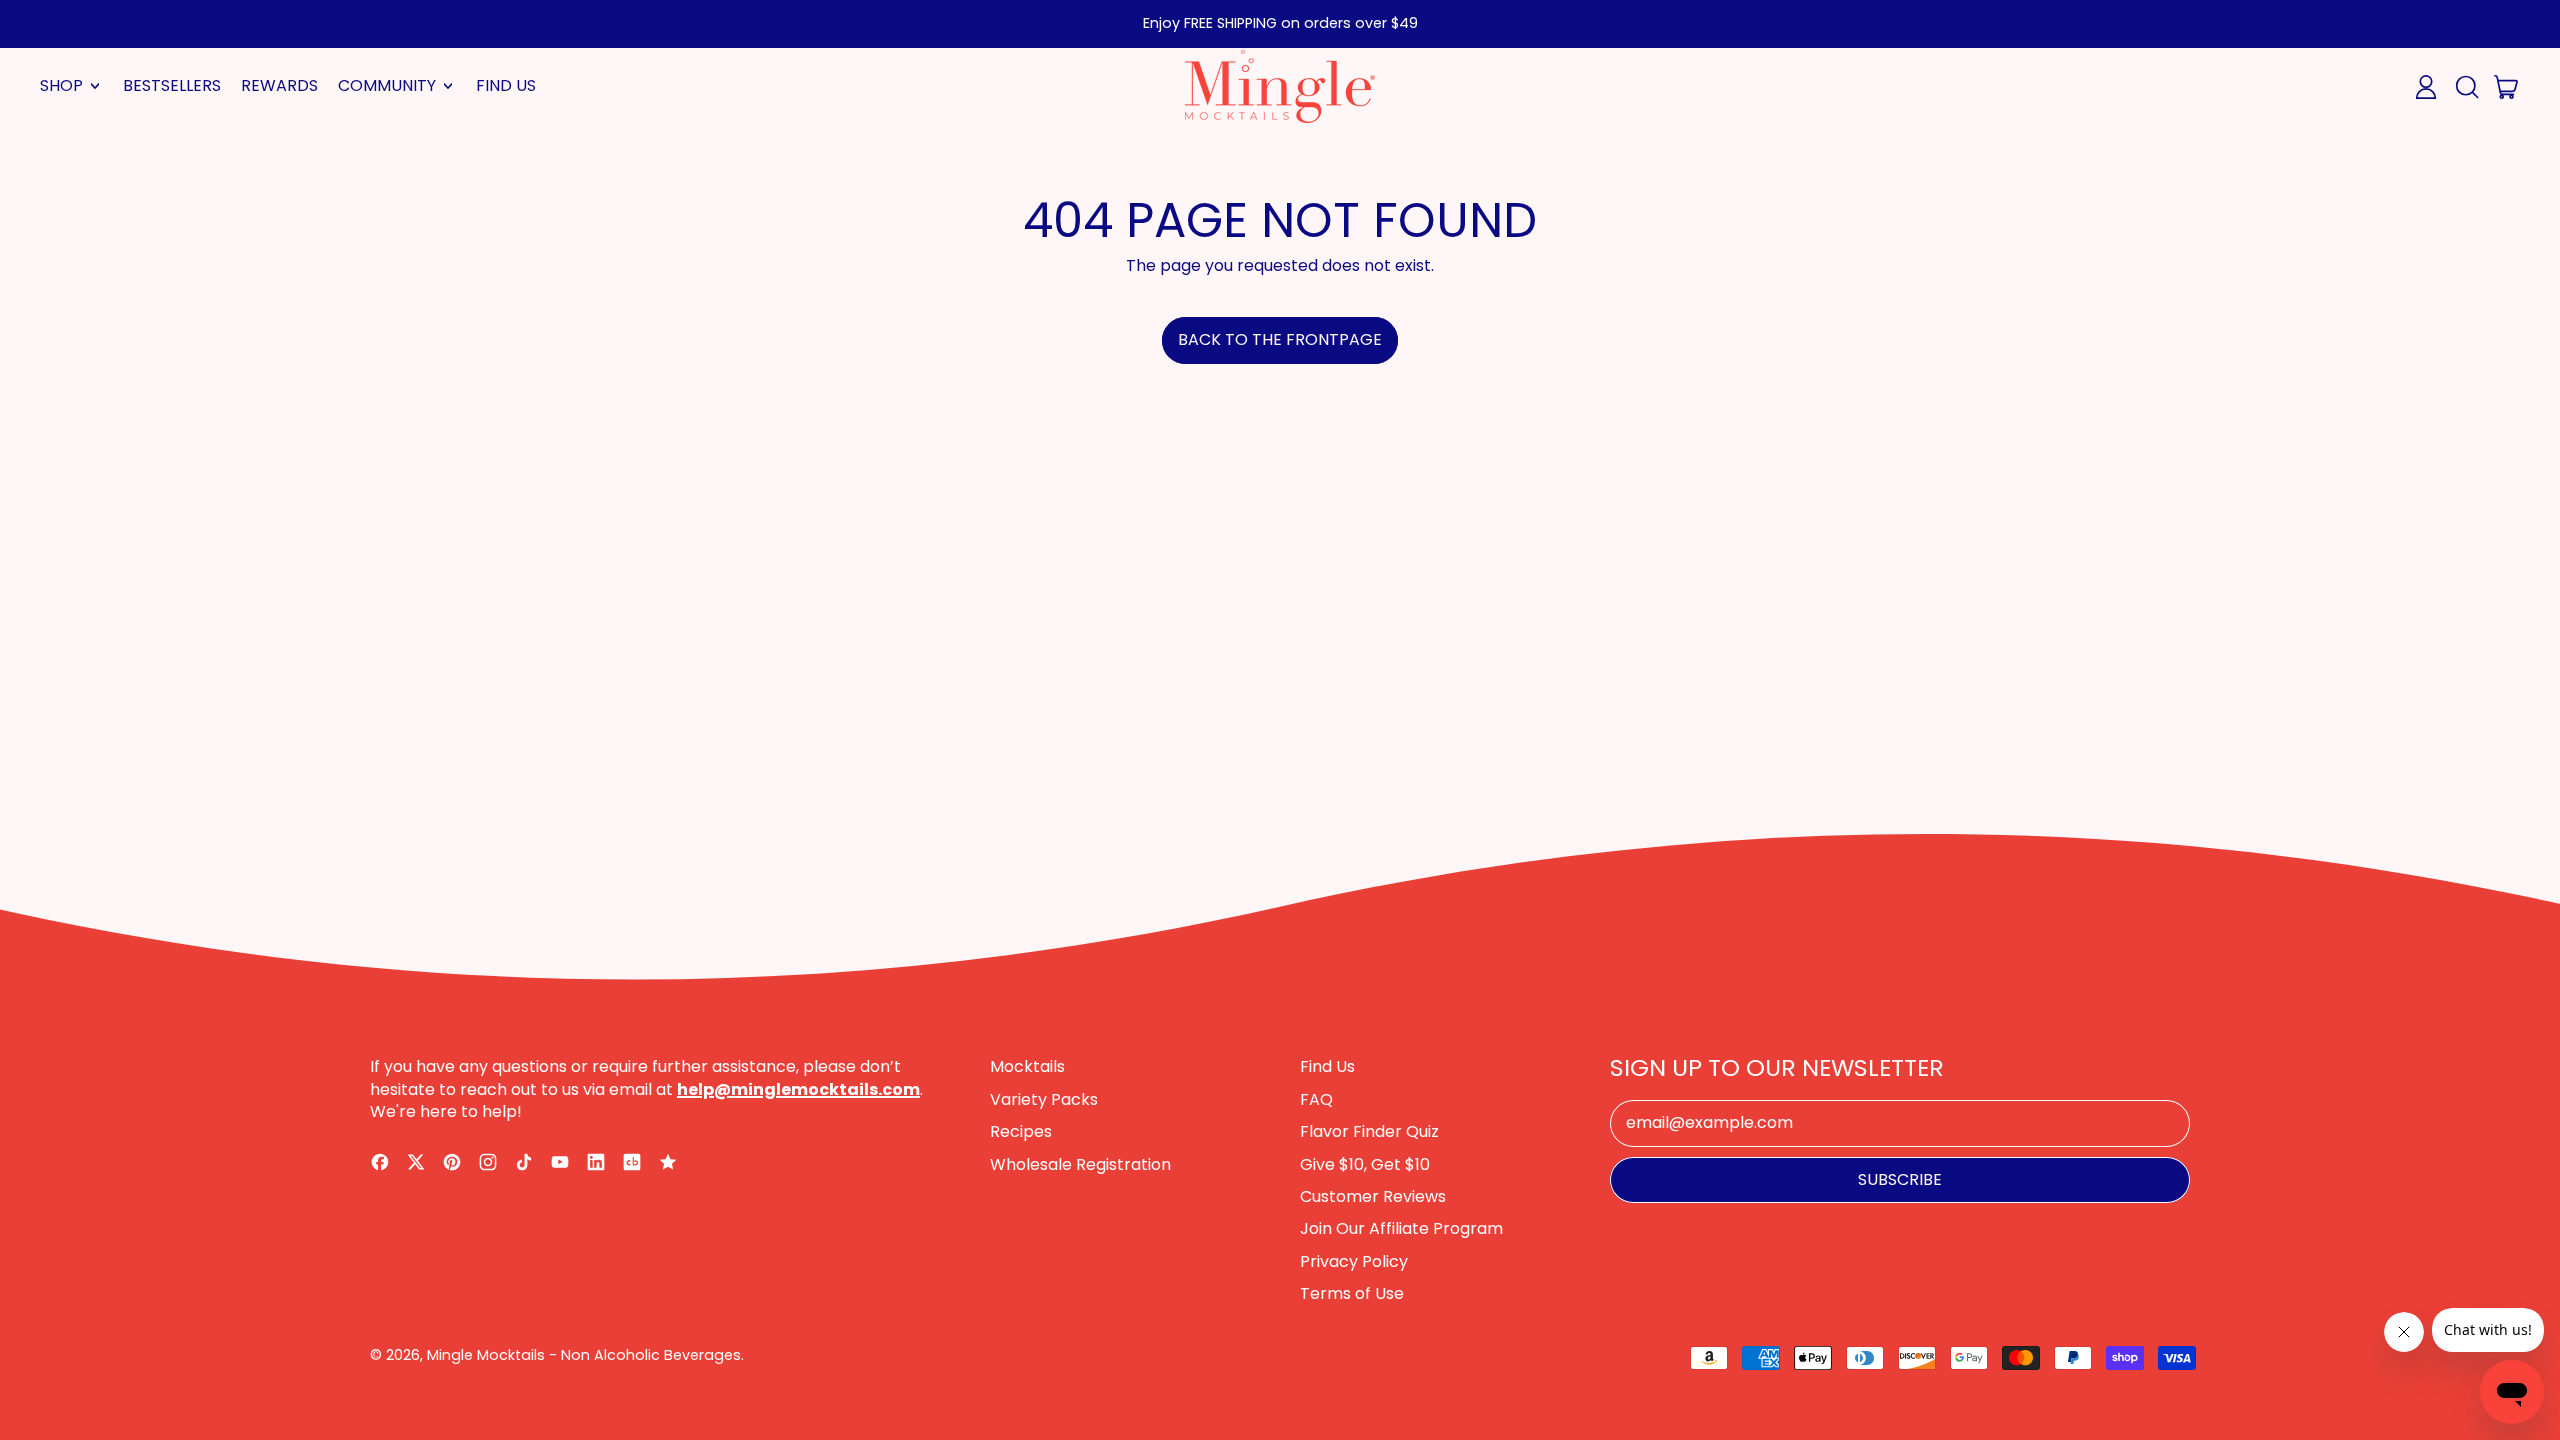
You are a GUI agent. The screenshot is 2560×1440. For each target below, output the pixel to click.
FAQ (1316, 1099)
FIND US (506, 85)
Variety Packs (1044, 1099)
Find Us (1327, 1066)
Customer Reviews (1373, 1196)
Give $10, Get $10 (1365, 1164)
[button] (2466, 87)
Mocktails (1027, 1066)
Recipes (1021, 1131)
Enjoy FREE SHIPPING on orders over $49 (1280, 23)
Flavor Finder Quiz (1369, 1131)
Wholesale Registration (1080, 1164)
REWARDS (279, 85)
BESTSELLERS (172, 85)
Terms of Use (1352, 1293)
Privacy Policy (1354, 1261)
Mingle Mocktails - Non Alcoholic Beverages (584, 1355)
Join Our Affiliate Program (1401, 1228)
